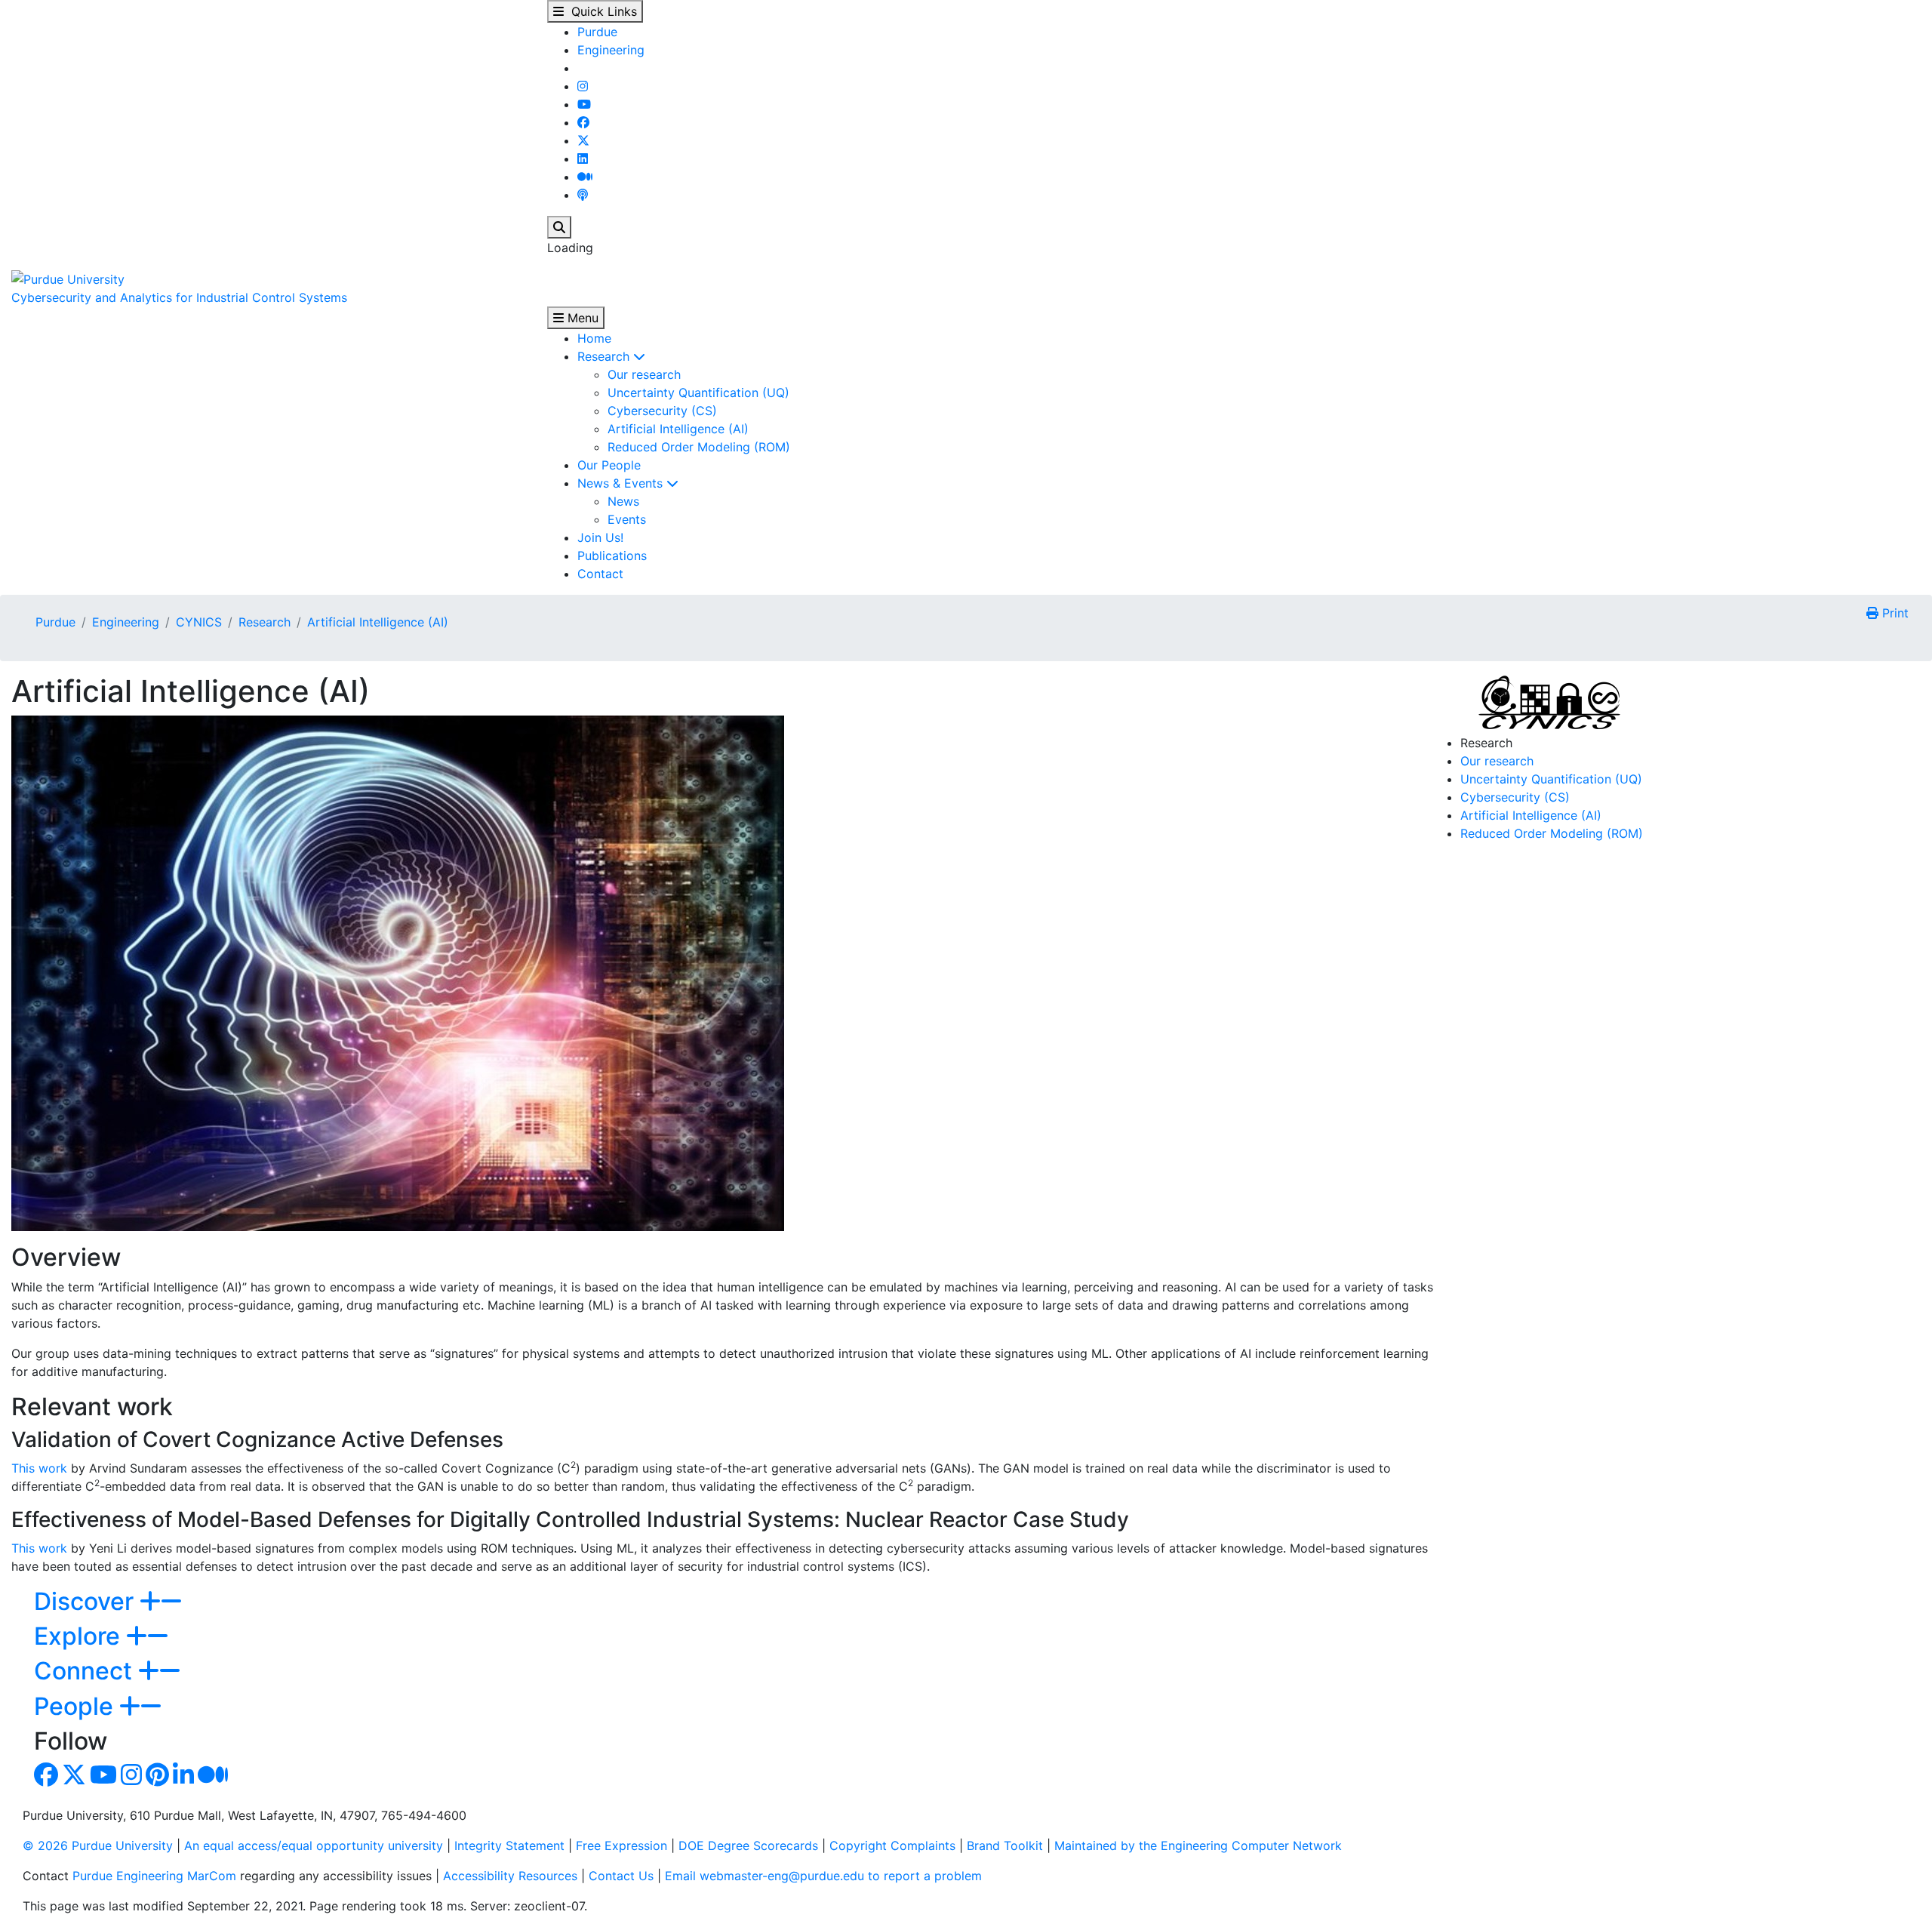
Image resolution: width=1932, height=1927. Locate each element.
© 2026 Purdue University (98, 1845)
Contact (600, 574)
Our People (609, 465)
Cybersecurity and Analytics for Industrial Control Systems (179, 297)
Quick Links (600, 11)
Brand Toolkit (1005, 1845)
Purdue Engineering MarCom (154, 1876)
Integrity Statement (509, 1845)
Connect (86, 1671)
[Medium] (585, 177)
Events (627, 519)
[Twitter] (583, 140)
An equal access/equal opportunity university (314, 1845)
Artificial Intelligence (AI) (678, 429)
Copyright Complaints (892, 1845)
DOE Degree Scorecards (748, 1845)
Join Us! (600, 537)
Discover (87, 1601)
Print (1894, 613)
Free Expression (621, 1845)
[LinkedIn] (583, 159)
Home (594, 338)
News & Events (622, 483)
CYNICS (199, 622)
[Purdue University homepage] (68, 278)
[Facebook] (583, 122)
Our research (644, 374)
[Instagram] (583, 86)
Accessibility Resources (510, 1876)
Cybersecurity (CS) (662, 411)
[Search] (559, 227)
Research (605, 356)
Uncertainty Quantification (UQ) (698, 392)
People (77, 1706)
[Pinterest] (157, 1779)
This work (39, 1468)
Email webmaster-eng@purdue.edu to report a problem (823, 1876)
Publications (612, 556)
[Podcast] (583, 195)
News (623, 501)
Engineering (611, 50)
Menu (581, 318)
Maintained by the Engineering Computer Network (1198, 1845)
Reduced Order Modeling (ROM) (699, 447)
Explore (80, 1636)
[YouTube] (584, 104)
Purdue (597, 32)
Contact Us (621, 1876)
